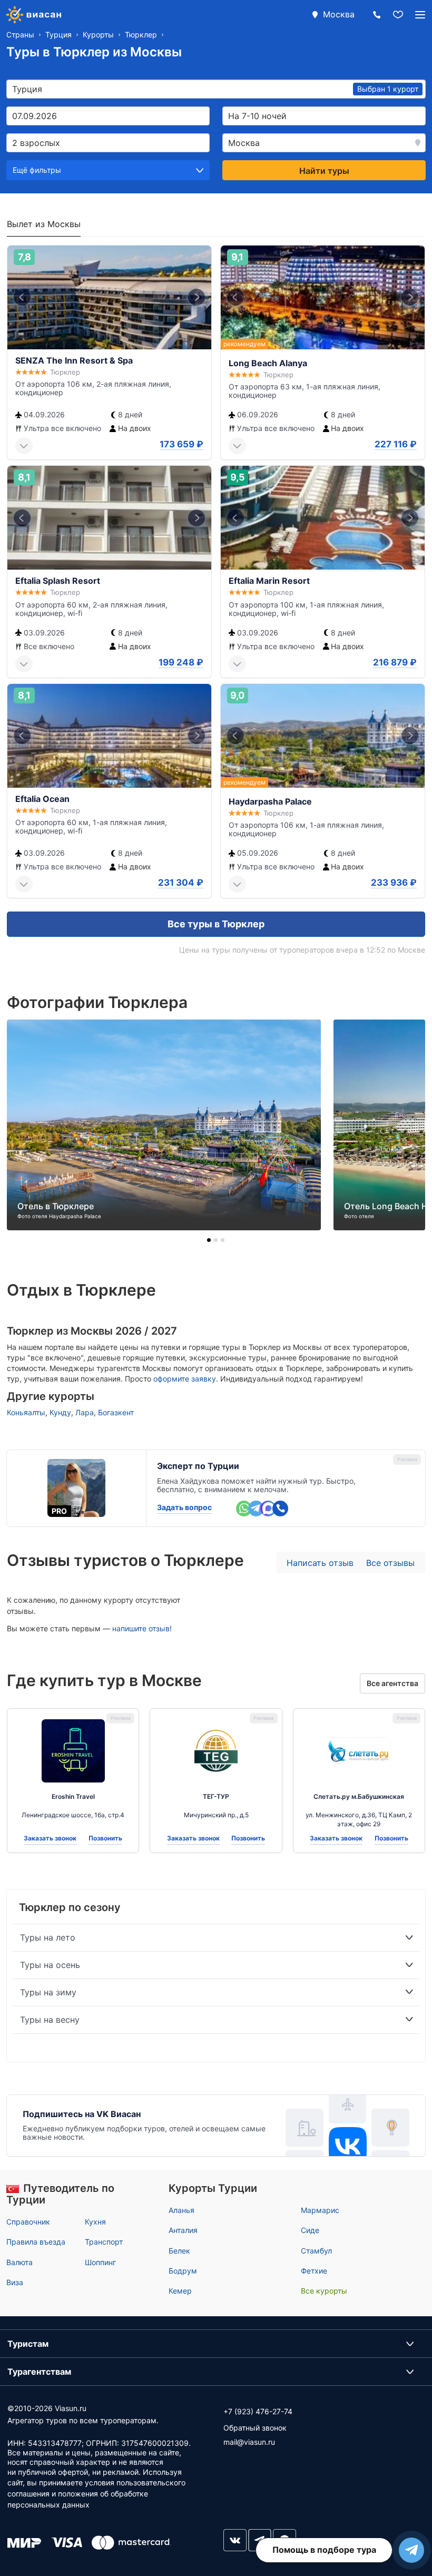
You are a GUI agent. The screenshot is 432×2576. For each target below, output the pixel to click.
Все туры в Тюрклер (216, 924)
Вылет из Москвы (44, 224)
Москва (339, 14)
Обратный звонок (255, 2428)
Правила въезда (36, 2242)
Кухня (95, 2222)
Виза (15, 2282)
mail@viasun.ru (249, 2442)
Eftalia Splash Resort (58, 581)
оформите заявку (185, 1379)
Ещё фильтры (37, 170)
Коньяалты (26, 1412)
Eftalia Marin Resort (269, 581)
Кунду (60, 1412)
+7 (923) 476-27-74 (258, 2411)
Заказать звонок (50, 1838)
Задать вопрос (184, 1507)
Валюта (19, 2262)
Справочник (28, 2222)
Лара (85, 1412)
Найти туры (324, 171)
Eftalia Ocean (42, 799)
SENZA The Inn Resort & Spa (74, 360)
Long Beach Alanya (268, 363)
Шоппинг (100, 2262)
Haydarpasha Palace (270, 801)
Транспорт (104, 2242)
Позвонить (105, 1838)
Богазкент (116, 1412)
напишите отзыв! (142, 1628)
